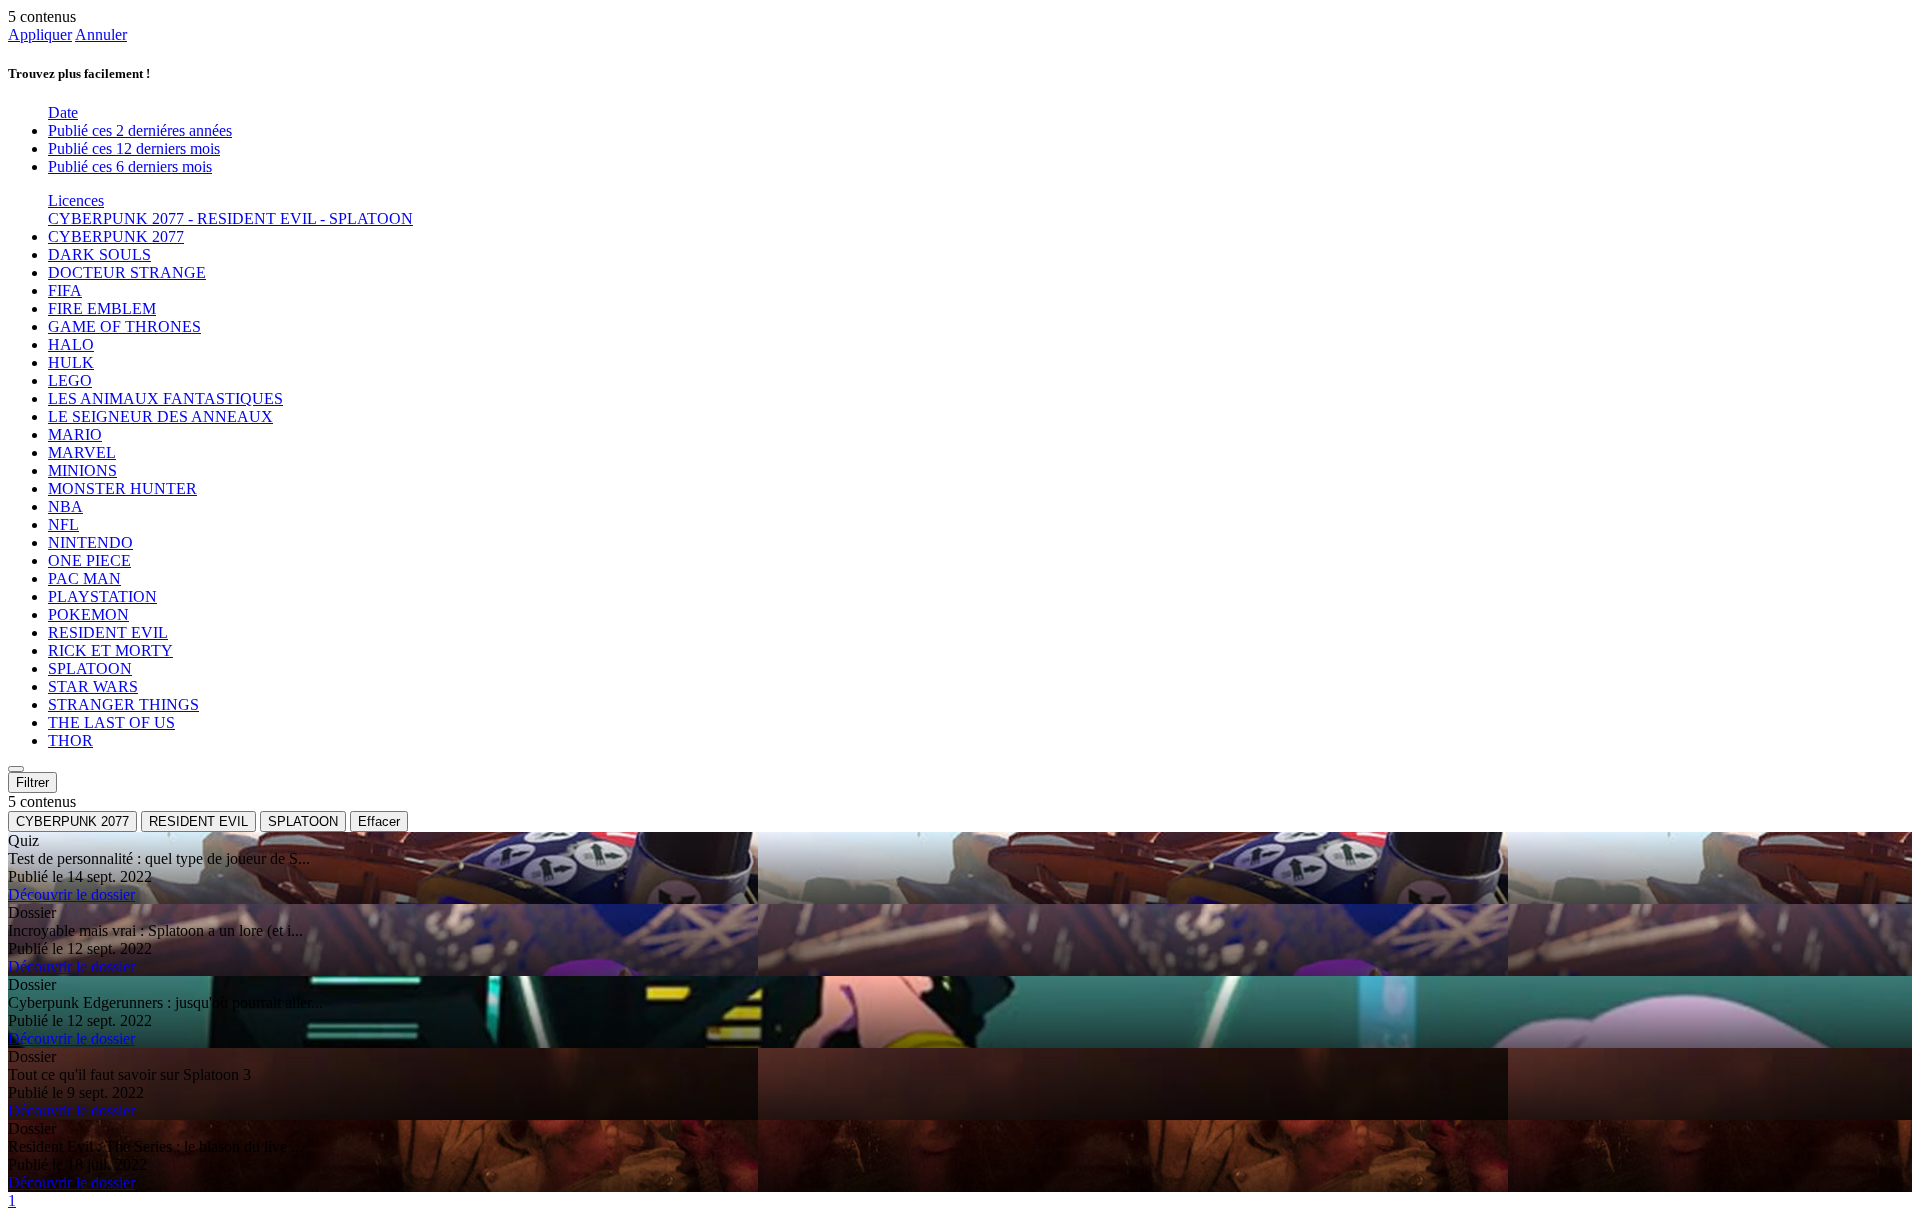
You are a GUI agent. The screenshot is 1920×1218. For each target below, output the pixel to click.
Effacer (379, 821)
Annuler (101, 34)
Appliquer (40, 34)
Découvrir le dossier (71, 894)
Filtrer (32, 782)
